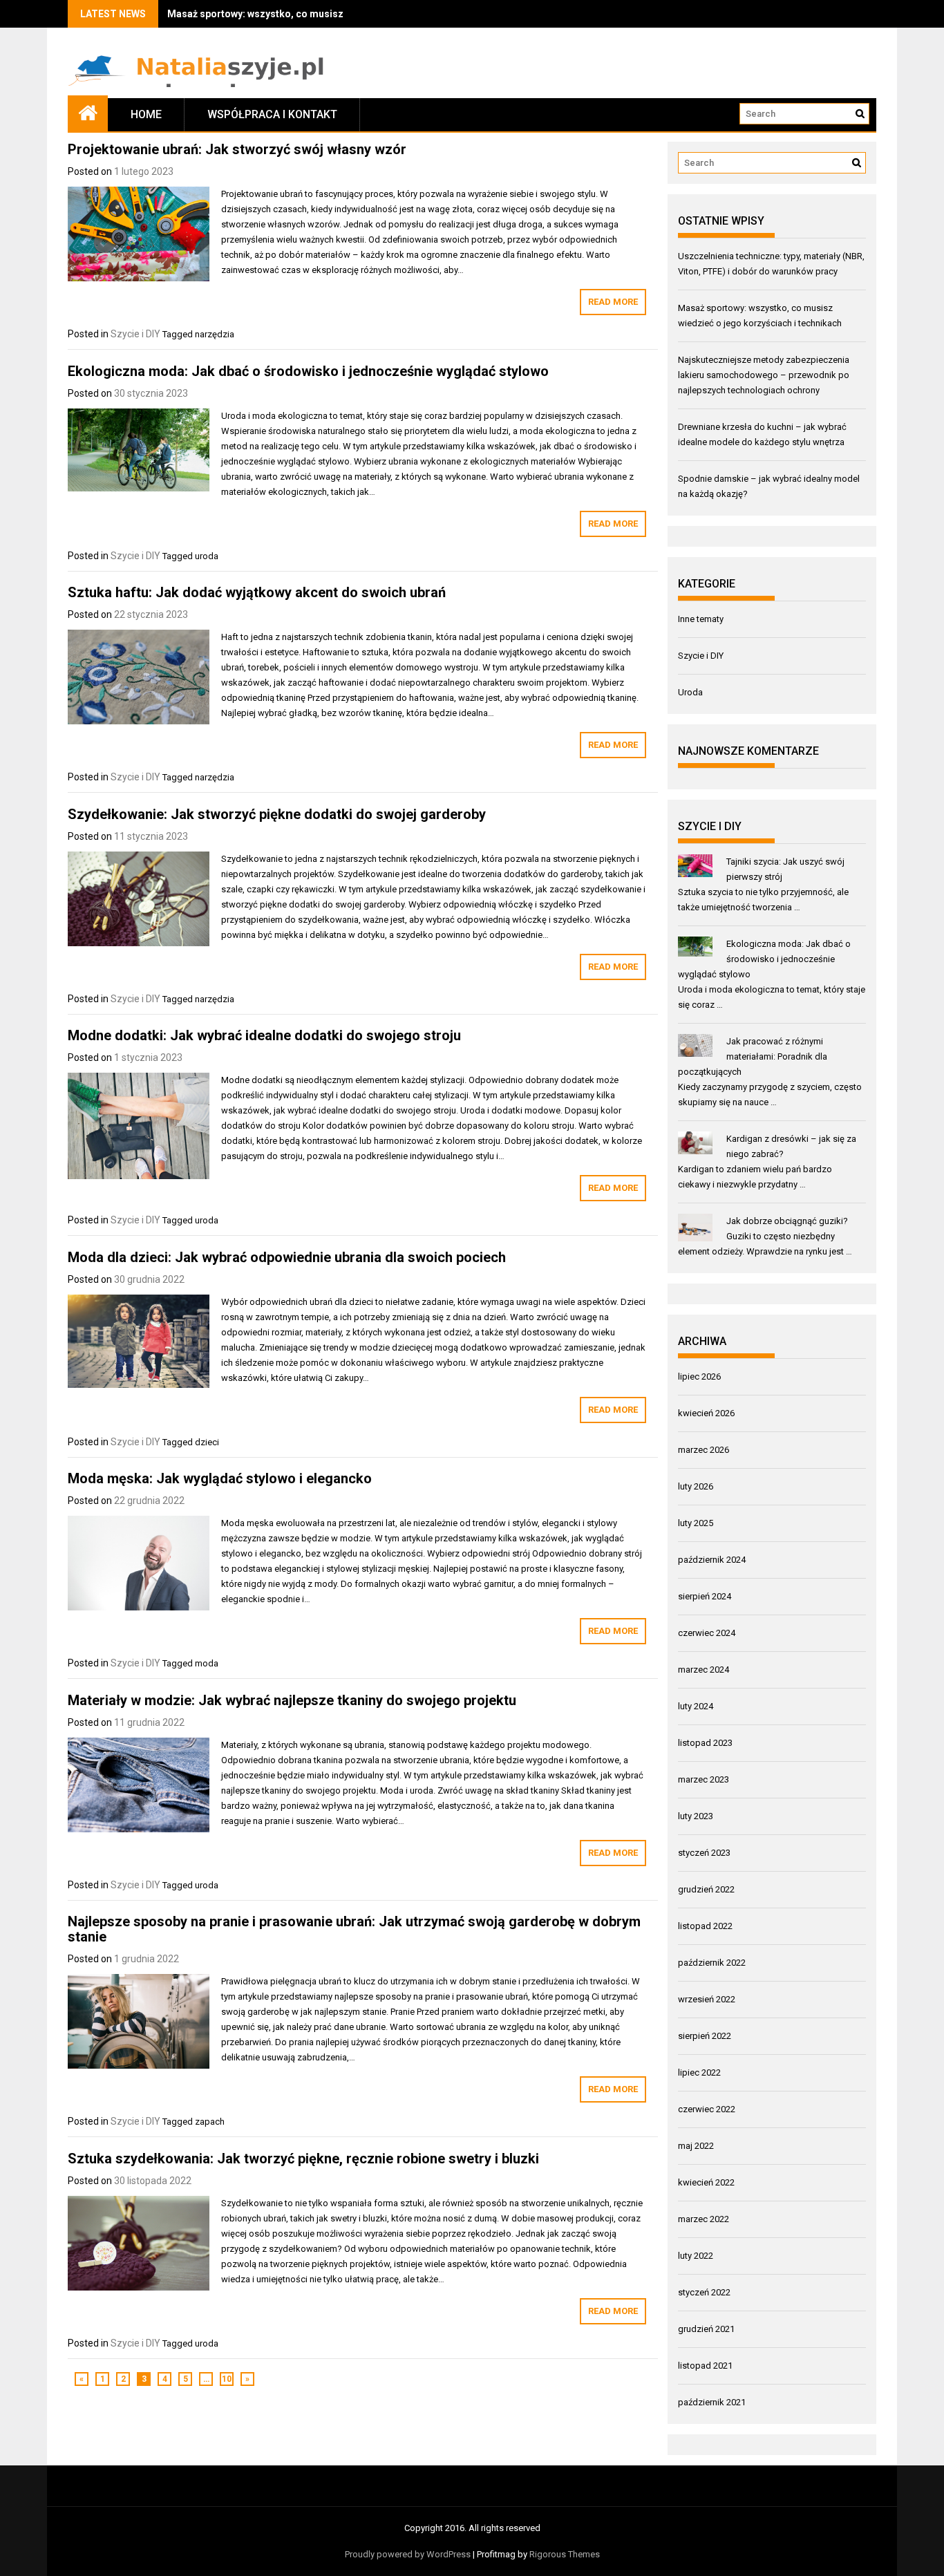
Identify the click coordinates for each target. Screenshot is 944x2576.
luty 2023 (696, 1816)
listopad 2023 (705, 1743)
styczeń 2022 (704, 2292)
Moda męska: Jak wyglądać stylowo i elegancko (220, 1478)
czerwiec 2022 (707, 2109)
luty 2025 (696, 1523)
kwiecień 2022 (706, 2182)
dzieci (207, 1442)
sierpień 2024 (705, 1596)
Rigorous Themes (565, 2554)
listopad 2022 (705, 1926)
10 (227, 2379)
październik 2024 (712, 1560)
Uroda (690, 692)
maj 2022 (696, 2146)
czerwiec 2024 (707, 1633)
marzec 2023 (704, 1779)
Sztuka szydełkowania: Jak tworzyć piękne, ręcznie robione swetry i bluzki (303, 2159)
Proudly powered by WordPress (408, 2554)
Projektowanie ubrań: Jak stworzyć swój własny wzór (237, 149)
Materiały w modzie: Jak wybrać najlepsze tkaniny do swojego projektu (292, 1700)
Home (146, 114)
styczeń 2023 (704, 1853)
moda (207, 1663)
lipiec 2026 (699, 1376)
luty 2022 (696, 2256)
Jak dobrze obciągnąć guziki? (787, 1221)
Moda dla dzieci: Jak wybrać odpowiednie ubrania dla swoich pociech (287, 1257)
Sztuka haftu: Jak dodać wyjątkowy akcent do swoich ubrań (257, 592)
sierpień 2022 (705, 2036)
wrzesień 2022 (707, 1999)
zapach (210, 2122)
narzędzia (215, 334)
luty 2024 (696, 1706)
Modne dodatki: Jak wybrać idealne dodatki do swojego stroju (264, 1035)
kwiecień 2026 (706, 1413)
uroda (207, 556)
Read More (613, 302)
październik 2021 (712, 2402)
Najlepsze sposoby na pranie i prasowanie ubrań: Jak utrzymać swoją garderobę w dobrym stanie (354, 1929)
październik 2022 (712, 1963)
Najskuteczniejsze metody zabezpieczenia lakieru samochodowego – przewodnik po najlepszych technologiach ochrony (764, 375)
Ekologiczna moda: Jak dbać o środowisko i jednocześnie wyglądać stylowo (308, 371)
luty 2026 (696, 1486)
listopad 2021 (705, 2366)
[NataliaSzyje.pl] (88, 112)
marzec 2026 (704, 1450)
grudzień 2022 (706, 1889)
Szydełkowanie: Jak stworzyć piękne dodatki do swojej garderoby (277, 814)
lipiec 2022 (699, 2072)
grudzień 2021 (706, 2329)
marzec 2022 (704, 2219)
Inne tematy (701, 619)
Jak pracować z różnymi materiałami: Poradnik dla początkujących (753, 1056)
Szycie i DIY (135, 334)
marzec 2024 (704, 1670)
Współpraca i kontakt (272, 114)
